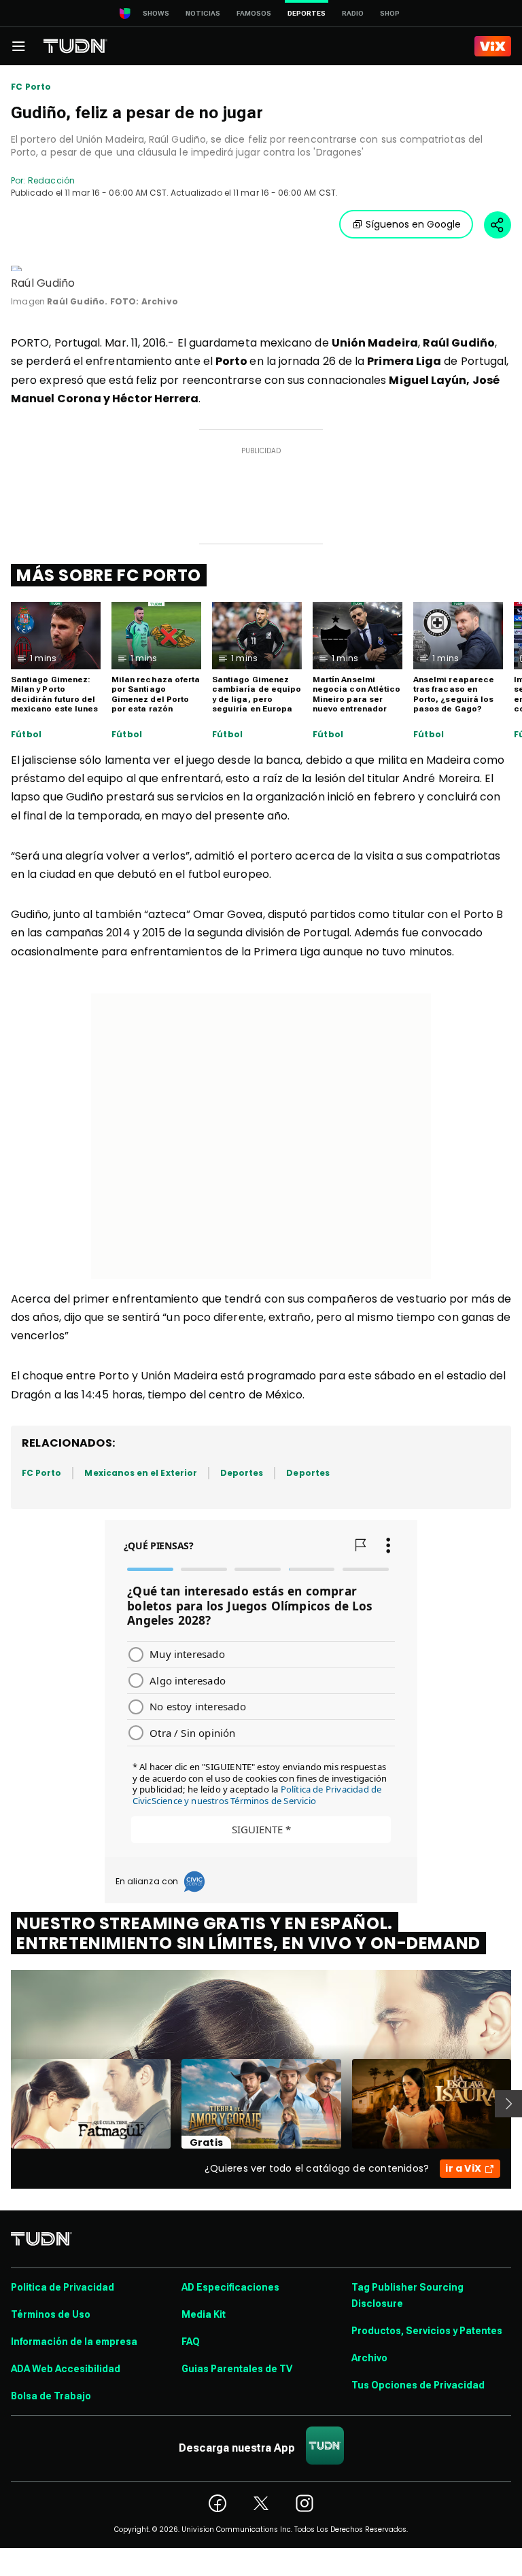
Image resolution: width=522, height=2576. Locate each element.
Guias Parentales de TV (237, 2369)
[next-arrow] (508, 2104)
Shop (390, 13)
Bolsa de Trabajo (51, 2396)
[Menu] (18, 46)
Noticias (203, 13)
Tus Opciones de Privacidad (418, 2385)
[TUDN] (75, 46)
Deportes (242, 1473)
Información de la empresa (74, 2342)
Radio (353, 13)
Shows (156, 13)
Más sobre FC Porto (109, 575)
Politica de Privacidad (63, 2287)
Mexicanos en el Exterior (140, 1473)
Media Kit (204, 2314)
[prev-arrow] (2, 2104)
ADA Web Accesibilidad (66, 2369)
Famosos (254, 13)
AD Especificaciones (230, 2287)
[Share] (498, 225)
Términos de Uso (51, 2314)
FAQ (191, 2342)
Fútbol (26, 735)
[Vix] (493, 46)
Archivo (369, 2358)
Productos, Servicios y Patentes (427, 2331)
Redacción (51, 180)
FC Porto (31, 87)
